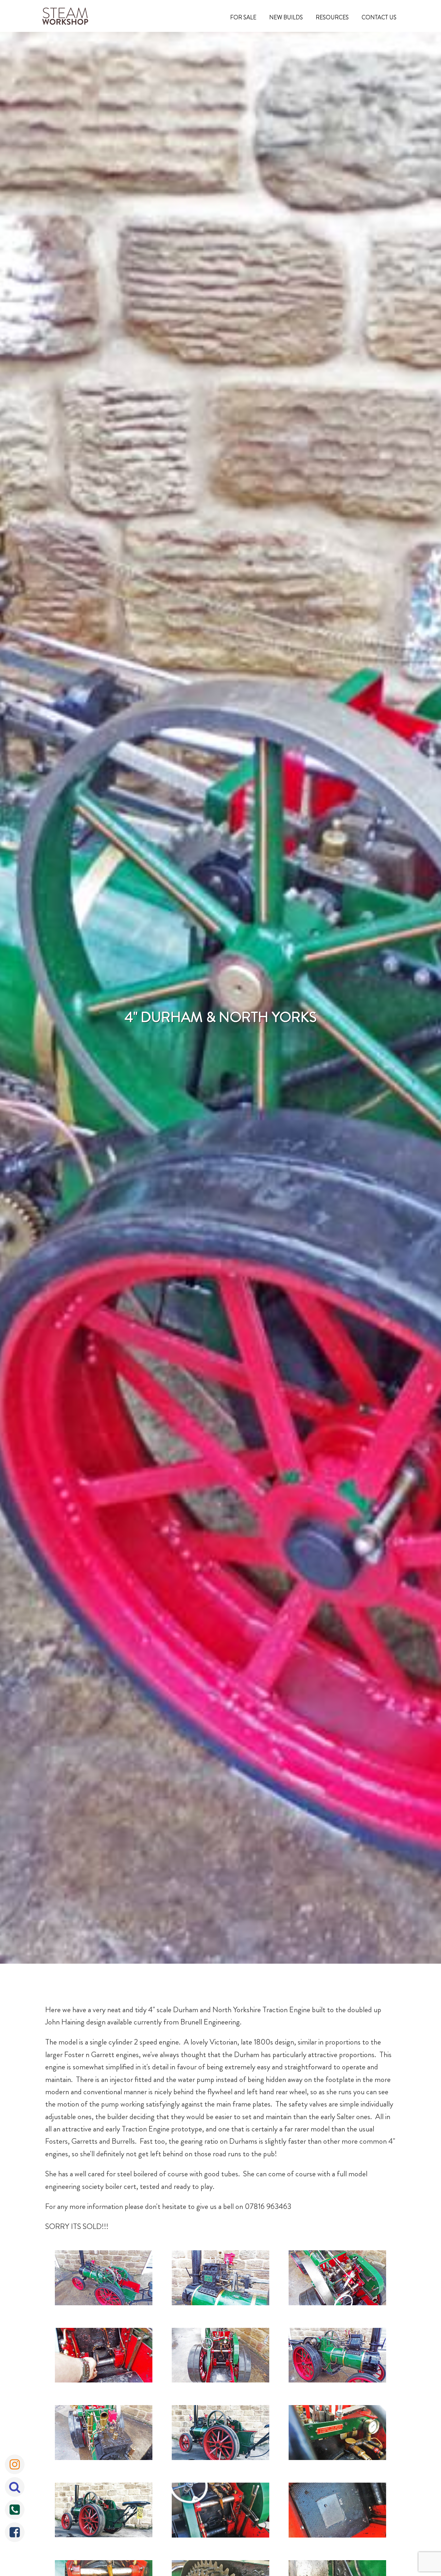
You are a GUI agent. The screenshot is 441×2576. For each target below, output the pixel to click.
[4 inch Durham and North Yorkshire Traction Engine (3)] (337, 2279)
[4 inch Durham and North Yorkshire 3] (104, 2512)
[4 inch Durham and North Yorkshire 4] (221, 2512)
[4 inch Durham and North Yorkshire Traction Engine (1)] (104, 2279)
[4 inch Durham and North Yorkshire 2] (337, 2434)
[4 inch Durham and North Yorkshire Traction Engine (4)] (104, 2357)
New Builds (286, 17)
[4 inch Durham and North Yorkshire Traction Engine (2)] (221, 2279)
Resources (332, 17)
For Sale (243, 17)
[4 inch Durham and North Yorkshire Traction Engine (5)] (221, 2357)
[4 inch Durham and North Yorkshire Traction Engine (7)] (104, 2434)
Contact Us (379, 17)
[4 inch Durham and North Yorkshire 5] (337, 2512)
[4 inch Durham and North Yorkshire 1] (221, 2434)
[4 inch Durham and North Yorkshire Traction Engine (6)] (337, 2357)
